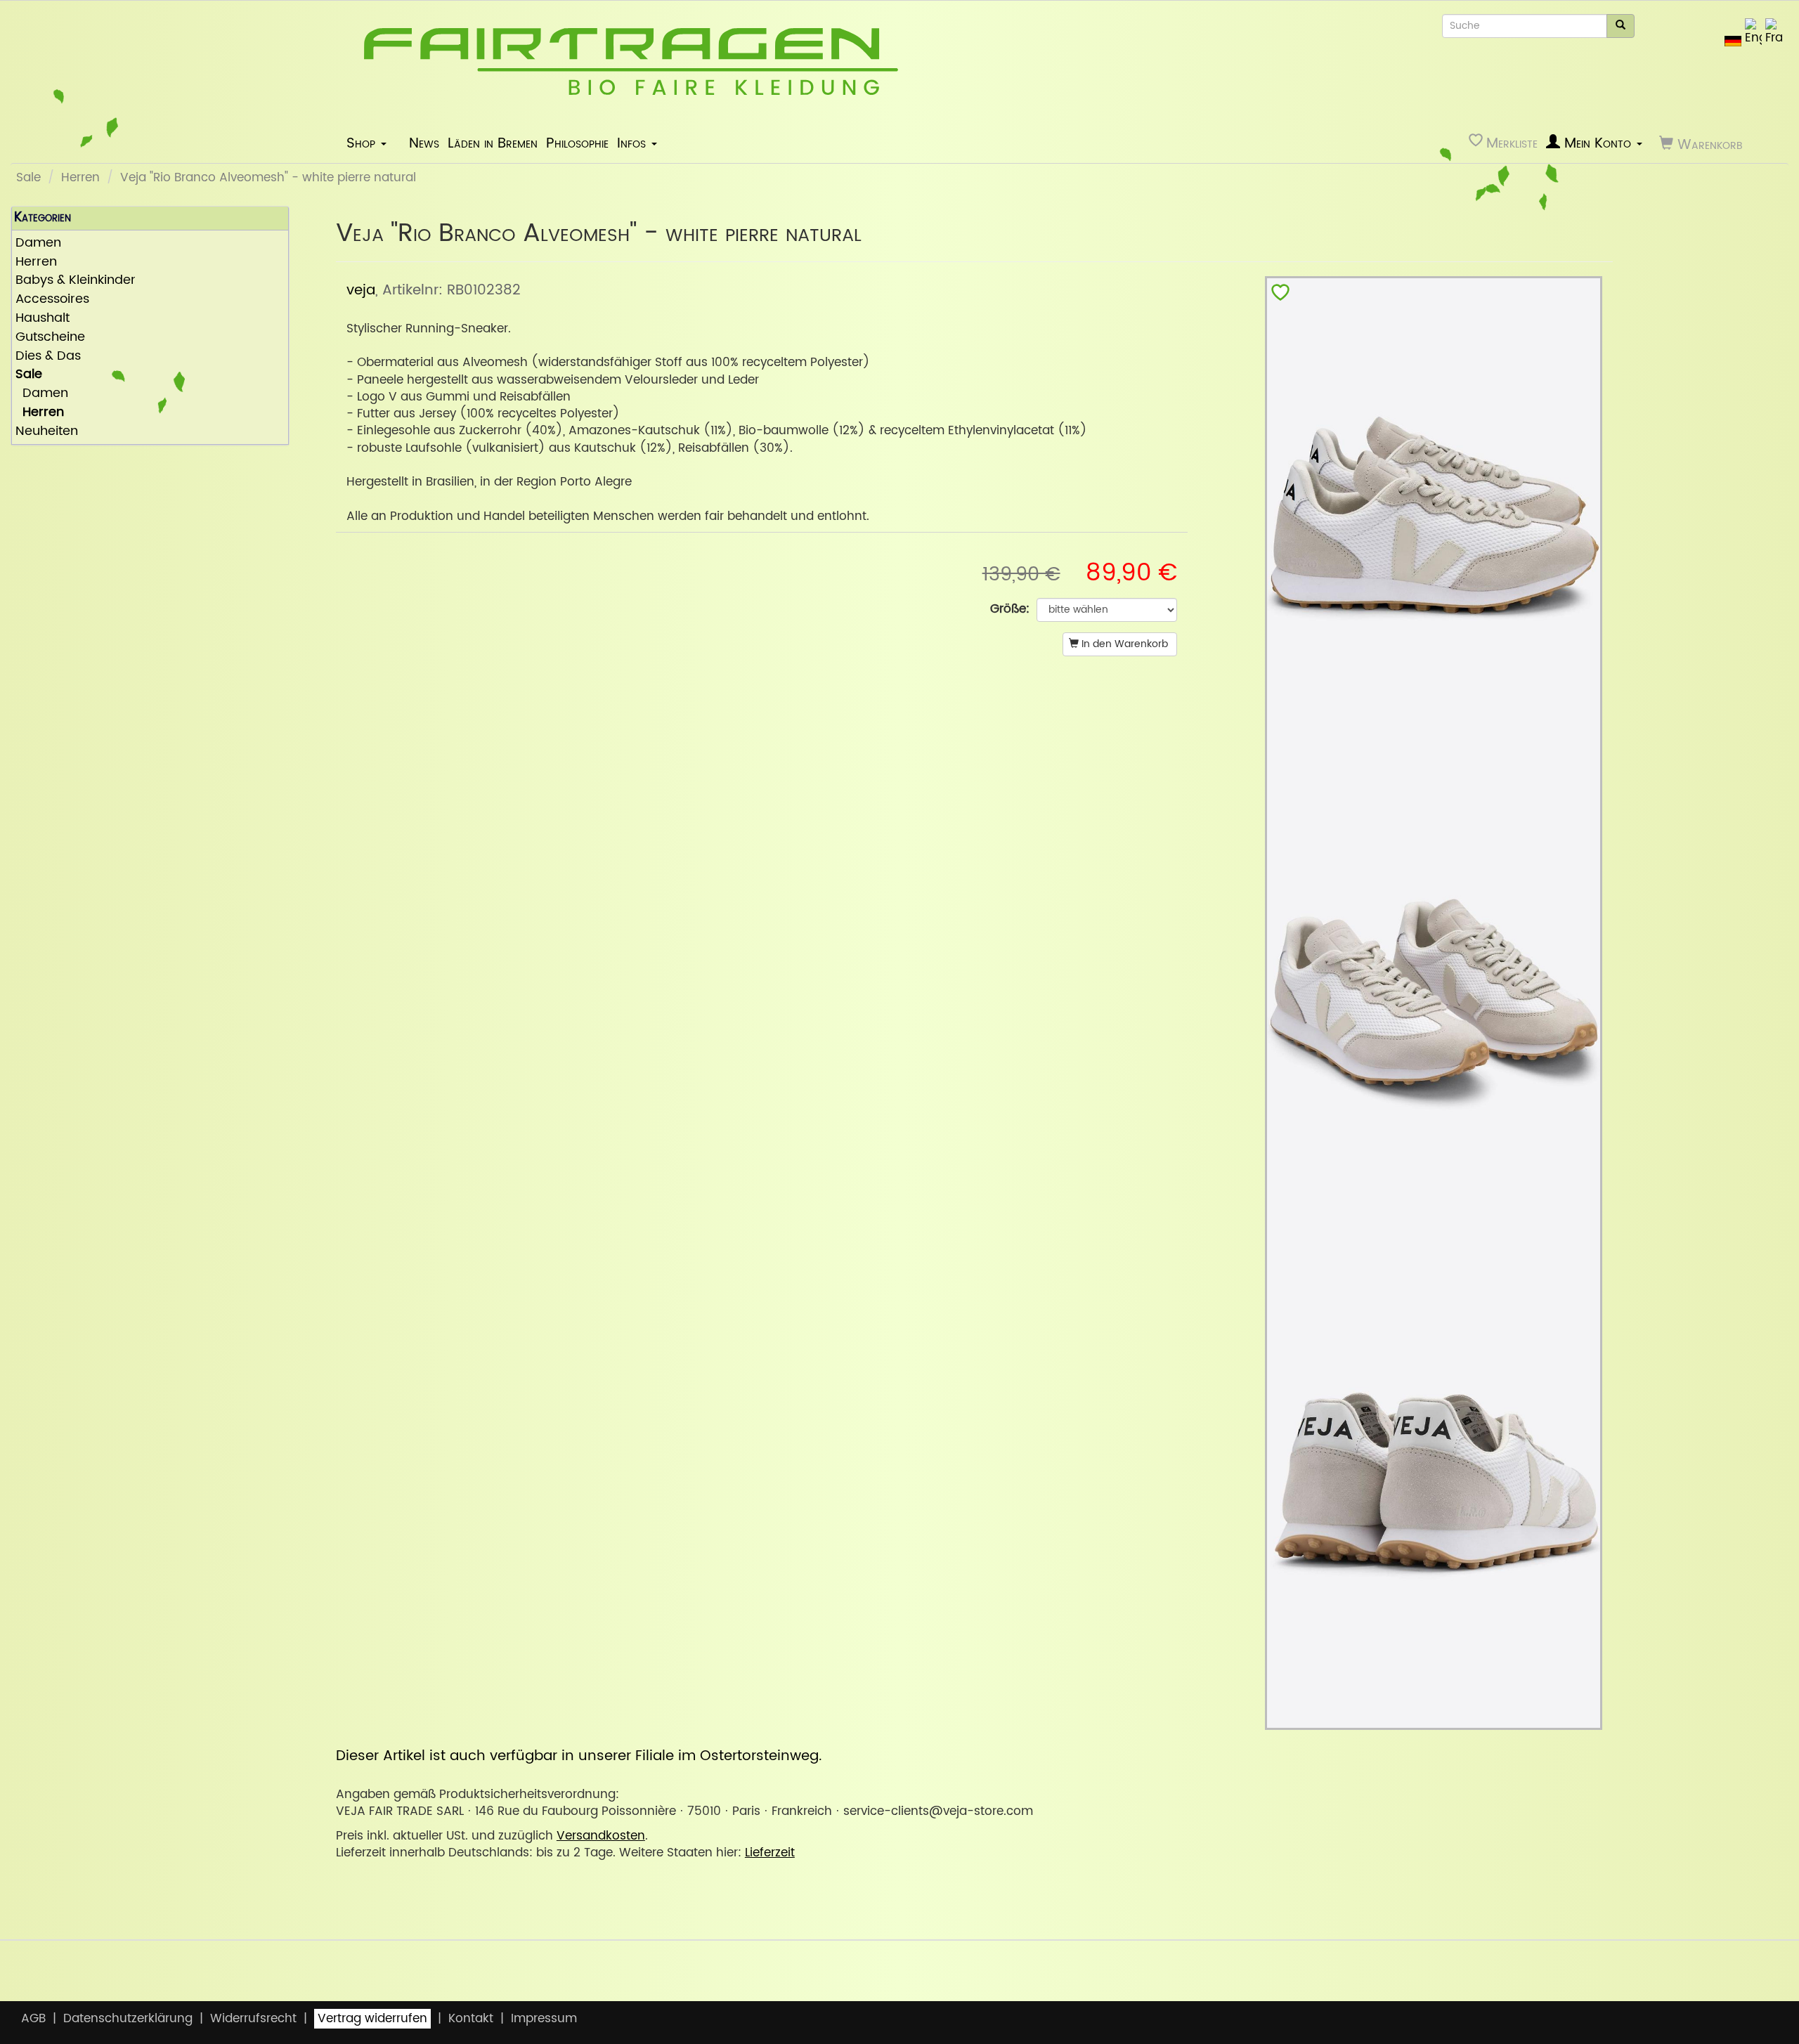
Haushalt (43, 319)
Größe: (1010, 609)
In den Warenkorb (1123, 644)
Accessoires (52, 300)
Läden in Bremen (493, 143)
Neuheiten (47, 432)
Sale (28, 178)
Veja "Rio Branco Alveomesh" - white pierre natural (268, 178)
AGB (33, 2019)
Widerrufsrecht (253, 2019)
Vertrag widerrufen (372, 2019)
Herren (80, 178)
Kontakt (471, 2019)
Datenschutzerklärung (128, 2019)
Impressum (544, 2019)
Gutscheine (50, 338)
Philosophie (577, 143)
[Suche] (1621, 26)
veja (361, 290)
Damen (38, 243)
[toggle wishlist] (1280, 295)
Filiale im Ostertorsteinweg (727, 1756)
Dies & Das (48, 357)
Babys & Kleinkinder (76, 281)
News (424, 143)
